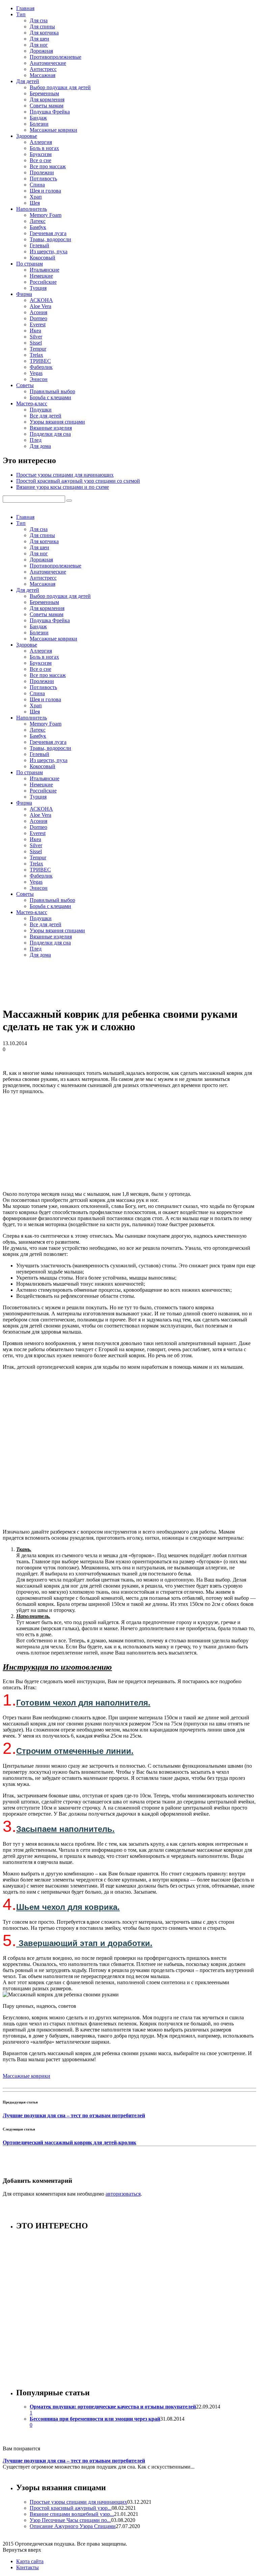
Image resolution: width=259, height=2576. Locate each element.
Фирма (24, 294)
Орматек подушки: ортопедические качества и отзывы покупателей (113, 2407)
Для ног (39, 45)
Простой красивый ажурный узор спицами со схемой (78, 481)
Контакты (27, 2567)
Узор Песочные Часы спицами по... (70, 2520)
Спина (37, 185)
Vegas (36, 373)
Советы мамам (47, 106)
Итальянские (45, 270)
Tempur (38, 349)
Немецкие (41, 276)
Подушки (41, 410)
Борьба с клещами (50, 397)
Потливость (43, 179)
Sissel (36, 343)
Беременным (44, 93)
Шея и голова (45, 191)
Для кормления (47, 99)
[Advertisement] (129, 1142)
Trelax (36, 355)
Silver (36, 337)
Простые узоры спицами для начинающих (65, 475)
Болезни (39, 124)
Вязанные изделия (51, 428)
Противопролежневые (55, 57)
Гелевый (39, 245)
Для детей (28, 81)
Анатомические (48, 63)
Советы (25, 385)
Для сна (39, 20)
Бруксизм (41, 154)
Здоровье (27, 136)
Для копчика (44, 33)
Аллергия (41, 142)
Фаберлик (41, 367)
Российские (43, 282)
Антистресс (43, 69)
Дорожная (41, 51)
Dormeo (38, 318)
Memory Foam (46, 215)
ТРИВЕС (40, 361)
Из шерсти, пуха (49, 251)
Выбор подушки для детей (60, 87)
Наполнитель (32, 209)
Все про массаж (48, 166)
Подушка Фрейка (50, 112)
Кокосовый (42, 258)
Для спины (42, 27)
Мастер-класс (32, 403)
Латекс (38, 221)
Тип (21, 14)
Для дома (40, 446)
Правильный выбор (52, 391)
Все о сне (40, 160)
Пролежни (42, 172)
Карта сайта (30, 2561)
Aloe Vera (40, 306)
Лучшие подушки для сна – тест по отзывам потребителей (74, 2115)
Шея (35, 203)
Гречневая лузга (48, 233)
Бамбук (38, 227)
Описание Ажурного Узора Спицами (73, 2526)
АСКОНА (41, 300)
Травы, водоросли (50, 239)
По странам (30, 264)
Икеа (35, 331)
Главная (25, 8)
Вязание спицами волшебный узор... (72, 2514)
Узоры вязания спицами (57, 422)
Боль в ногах (44, 148)
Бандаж (38, 118)
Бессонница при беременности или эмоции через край (95, 2419)
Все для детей (46, 416)
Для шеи (39, 39)
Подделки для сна (50, 434)
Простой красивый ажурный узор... (71, 2508)
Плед (36, 440)
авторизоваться (123, 2194)
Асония (38, 312)
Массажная (42, 75)
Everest (38, 324)
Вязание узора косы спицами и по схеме (63, 487)
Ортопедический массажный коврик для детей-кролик (69, 2142)
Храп (36, 197)
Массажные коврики (53, 130)
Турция (38, 288)
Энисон (39, 379)
